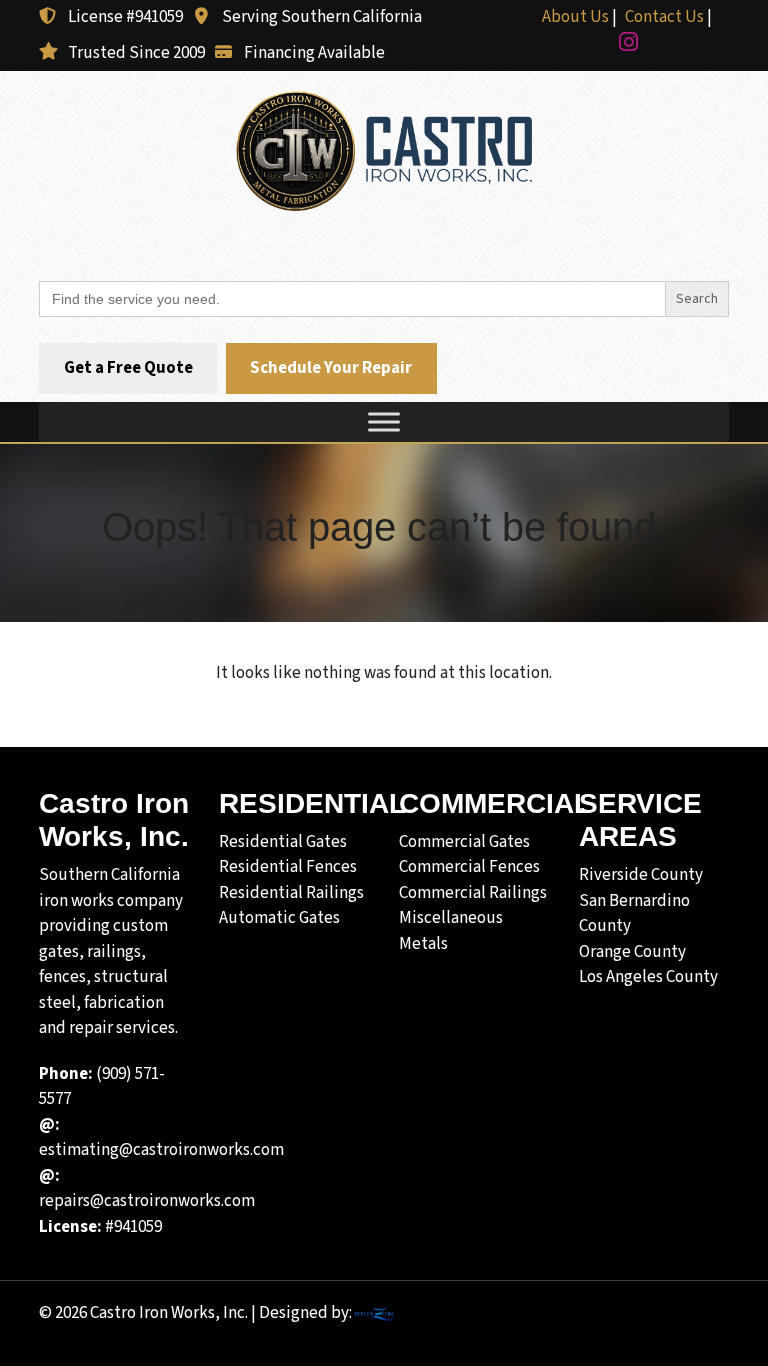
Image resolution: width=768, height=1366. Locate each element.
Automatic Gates (279, 918)
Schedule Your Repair (331, 369)
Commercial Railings (473, 893)
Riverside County (641, 875)
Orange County (632, 952)
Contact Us (664, 17)
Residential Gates (283, 842)
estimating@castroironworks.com (161, 1138)
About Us (575, 17)
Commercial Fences (469, 867)
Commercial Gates (464, 842)
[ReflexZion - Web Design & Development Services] (375, 1313)
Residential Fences (288, 867)
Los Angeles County (648, 977)
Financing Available (314, 53)
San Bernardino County (634, 914)
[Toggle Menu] (384, 422)
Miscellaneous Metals (451, 931)
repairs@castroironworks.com (147, 1189)
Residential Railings (291, 893)
